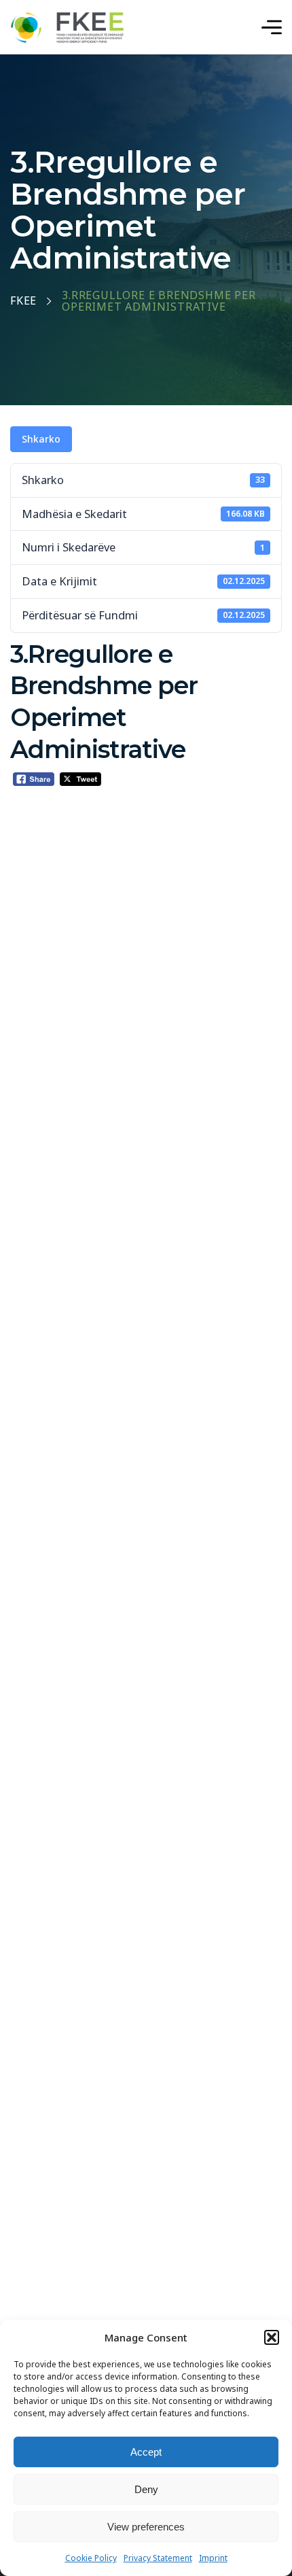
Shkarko (41, 439)
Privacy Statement (158, 2558)
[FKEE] (67, 28)
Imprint (213, 2558)
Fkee (23, 301)
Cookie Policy (91, 2558)
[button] (272, 2337)
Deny (146, 2489)
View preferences (146, 2527)
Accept (146, 2452)
